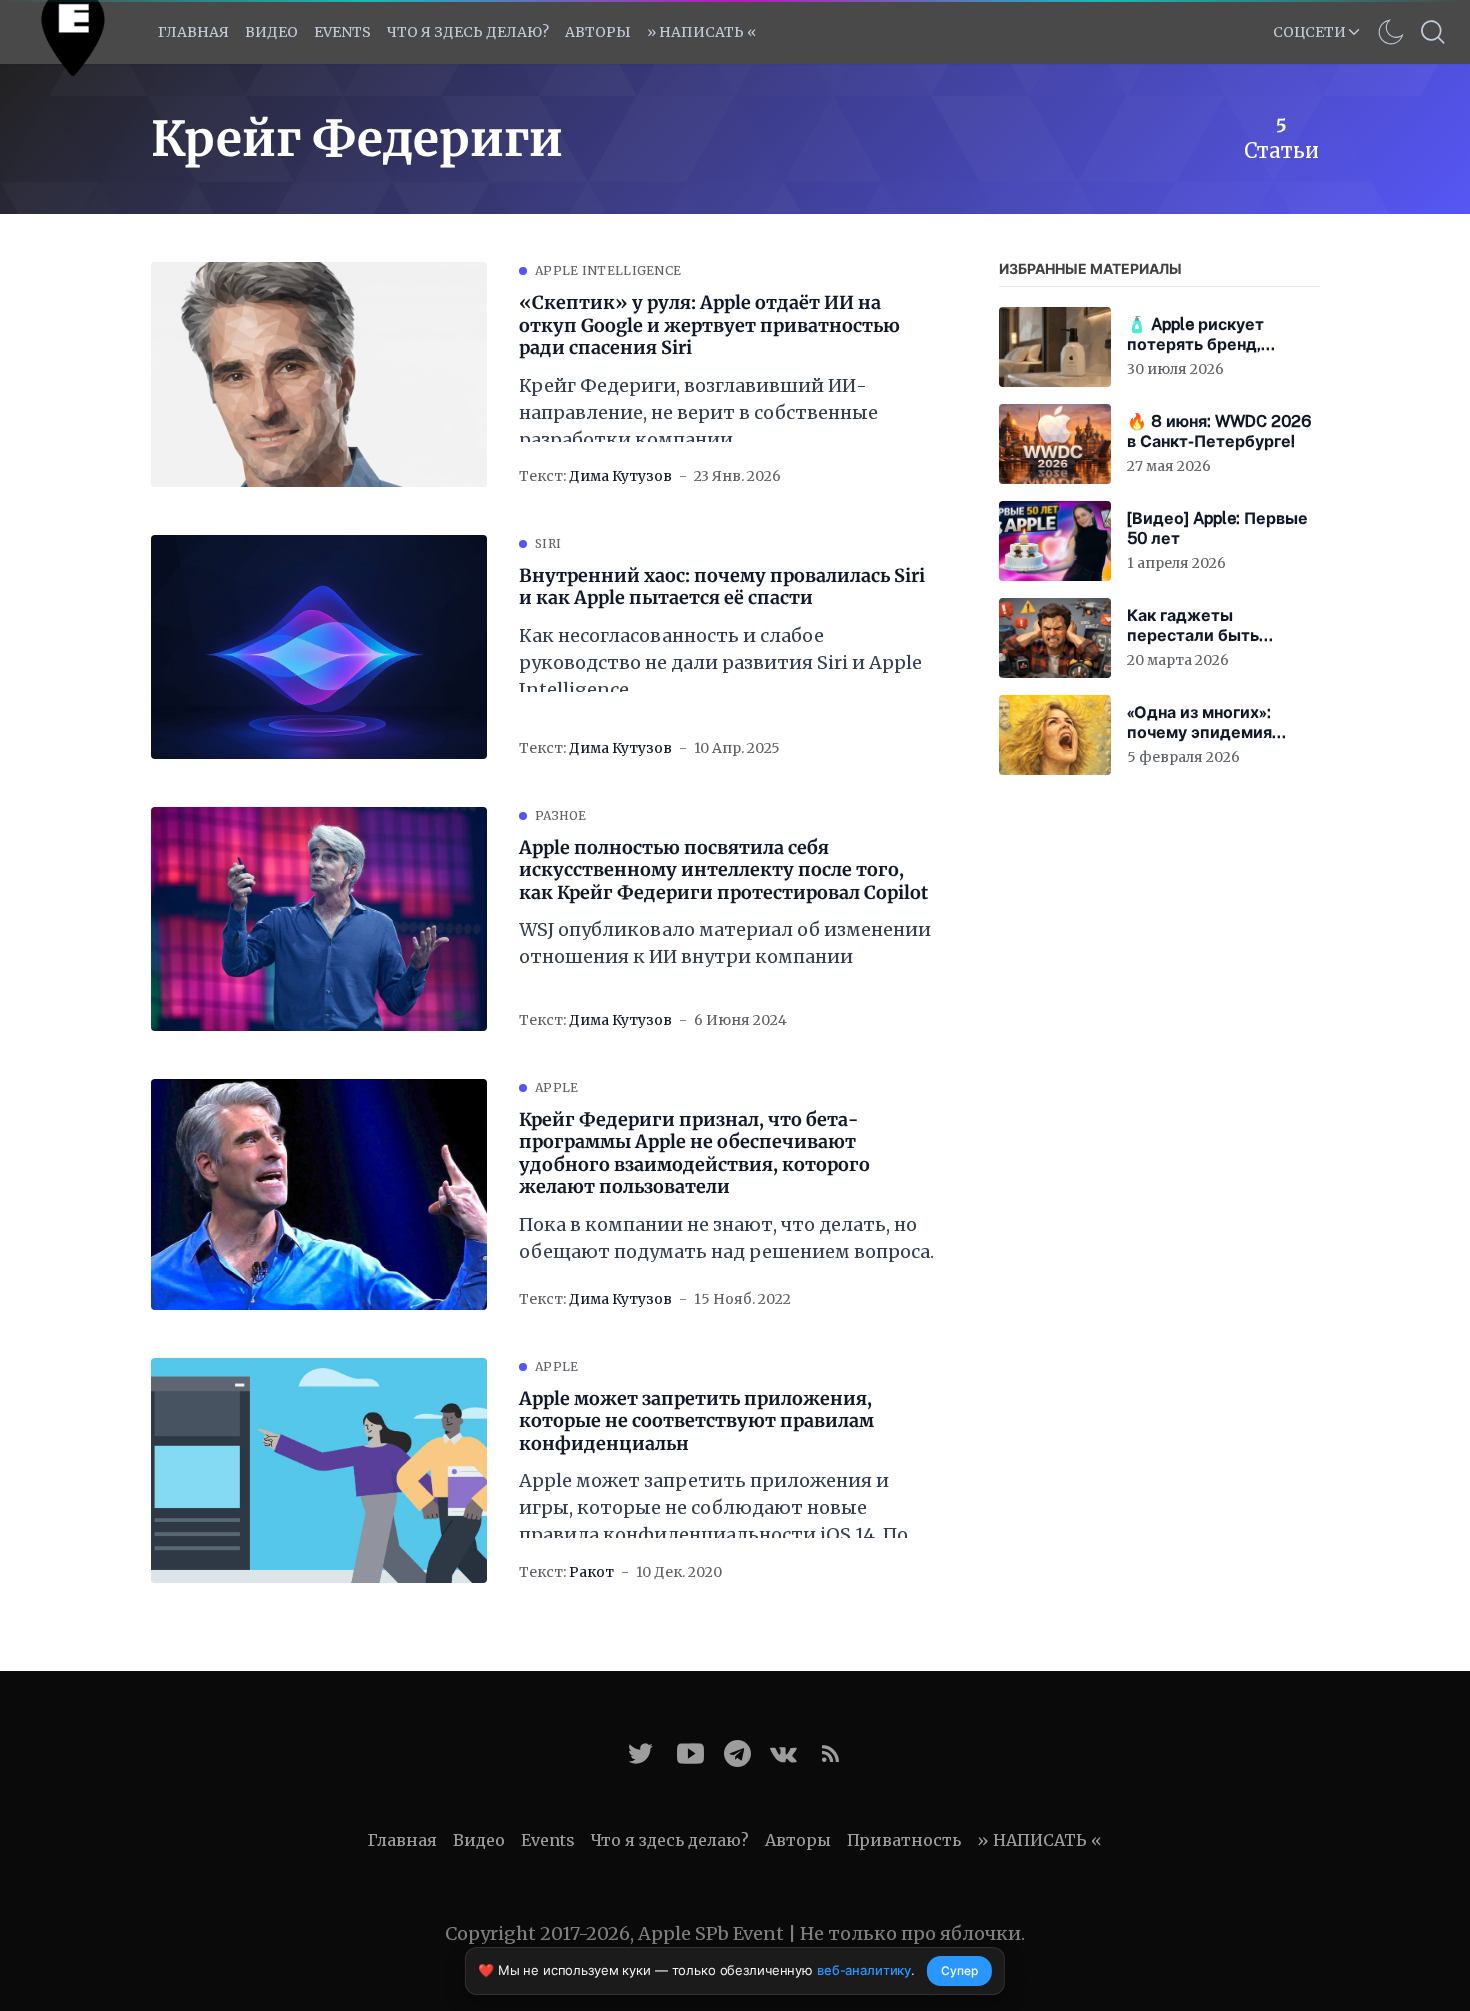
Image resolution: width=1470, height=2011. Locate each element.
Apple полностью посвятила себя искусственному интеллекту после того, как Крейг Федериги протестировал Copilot (723, 870)
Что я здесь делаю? (468, 32)
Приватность (904, 1840)
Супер (959, 1970)
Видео (271, 32)
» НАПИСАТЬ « (701, 32)
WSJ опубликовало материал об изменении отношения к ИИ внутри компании (725, 943)
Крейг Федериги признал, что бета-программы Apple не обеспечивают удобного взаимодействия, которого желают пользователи (694, 1154)
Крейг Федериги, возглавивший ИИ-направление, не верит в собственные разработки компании (698, 412)
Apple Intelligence (608, 270)
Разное (561, 815)
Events (548, 1840)
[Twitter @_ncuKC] (640, 1753)
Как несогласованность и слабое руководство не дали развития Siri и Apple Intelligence (720, 662)
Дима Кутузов (620, 476)
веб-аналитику (864, 1970)
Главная (193, 32)
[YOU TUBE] (690, 1753)
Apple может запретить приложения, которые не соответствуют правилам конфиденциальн (696, 1421)
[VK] (783, 1753)
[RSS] (830, 1753)
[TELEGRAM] (737, 1753)
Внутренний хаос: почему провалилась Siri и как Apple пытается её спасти (722, 587)
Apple (557, 1087)
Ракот (591, 1572)
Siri (548, 543)
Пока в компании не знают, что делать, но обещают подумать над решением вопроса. (726, 1238)
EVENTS (342, 32)
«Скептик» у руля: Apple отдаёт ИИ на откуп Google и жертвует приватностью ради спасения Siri (709, 325)
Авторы (598, 32)
